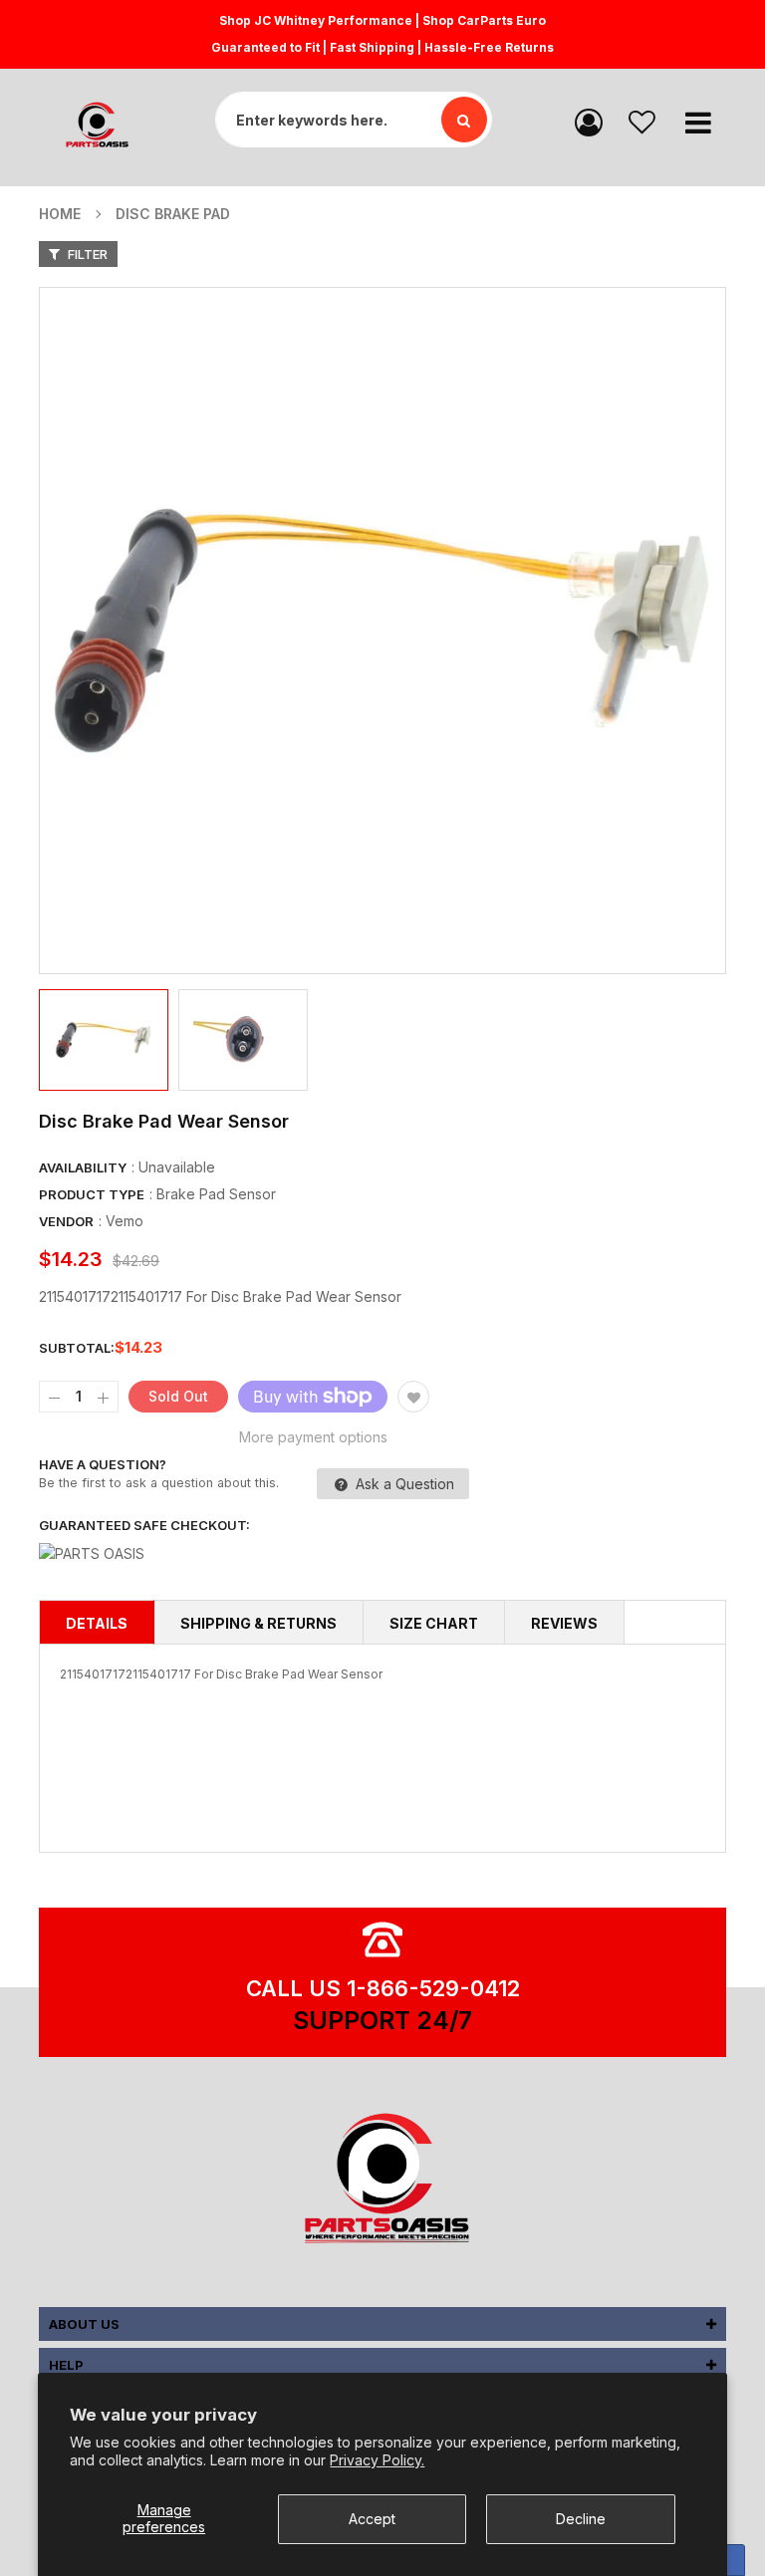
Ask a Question (403, 1484)
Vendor (66, 1221)
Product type (92, 1194)
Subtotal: (77, 1348)
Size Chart (434, 1623)
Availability (83, 1167)
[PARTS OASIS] (382, 2182)
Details (97, 1623)
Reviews (564, 1623)
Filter (86, 254)
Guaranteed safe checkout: (144, 1525)
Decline (581, 2519)
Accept (372, 2519)
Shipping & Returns (258, 1623)
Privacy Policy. (377, 2460)
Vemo (125, 1221)
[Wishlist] (642, 121)
